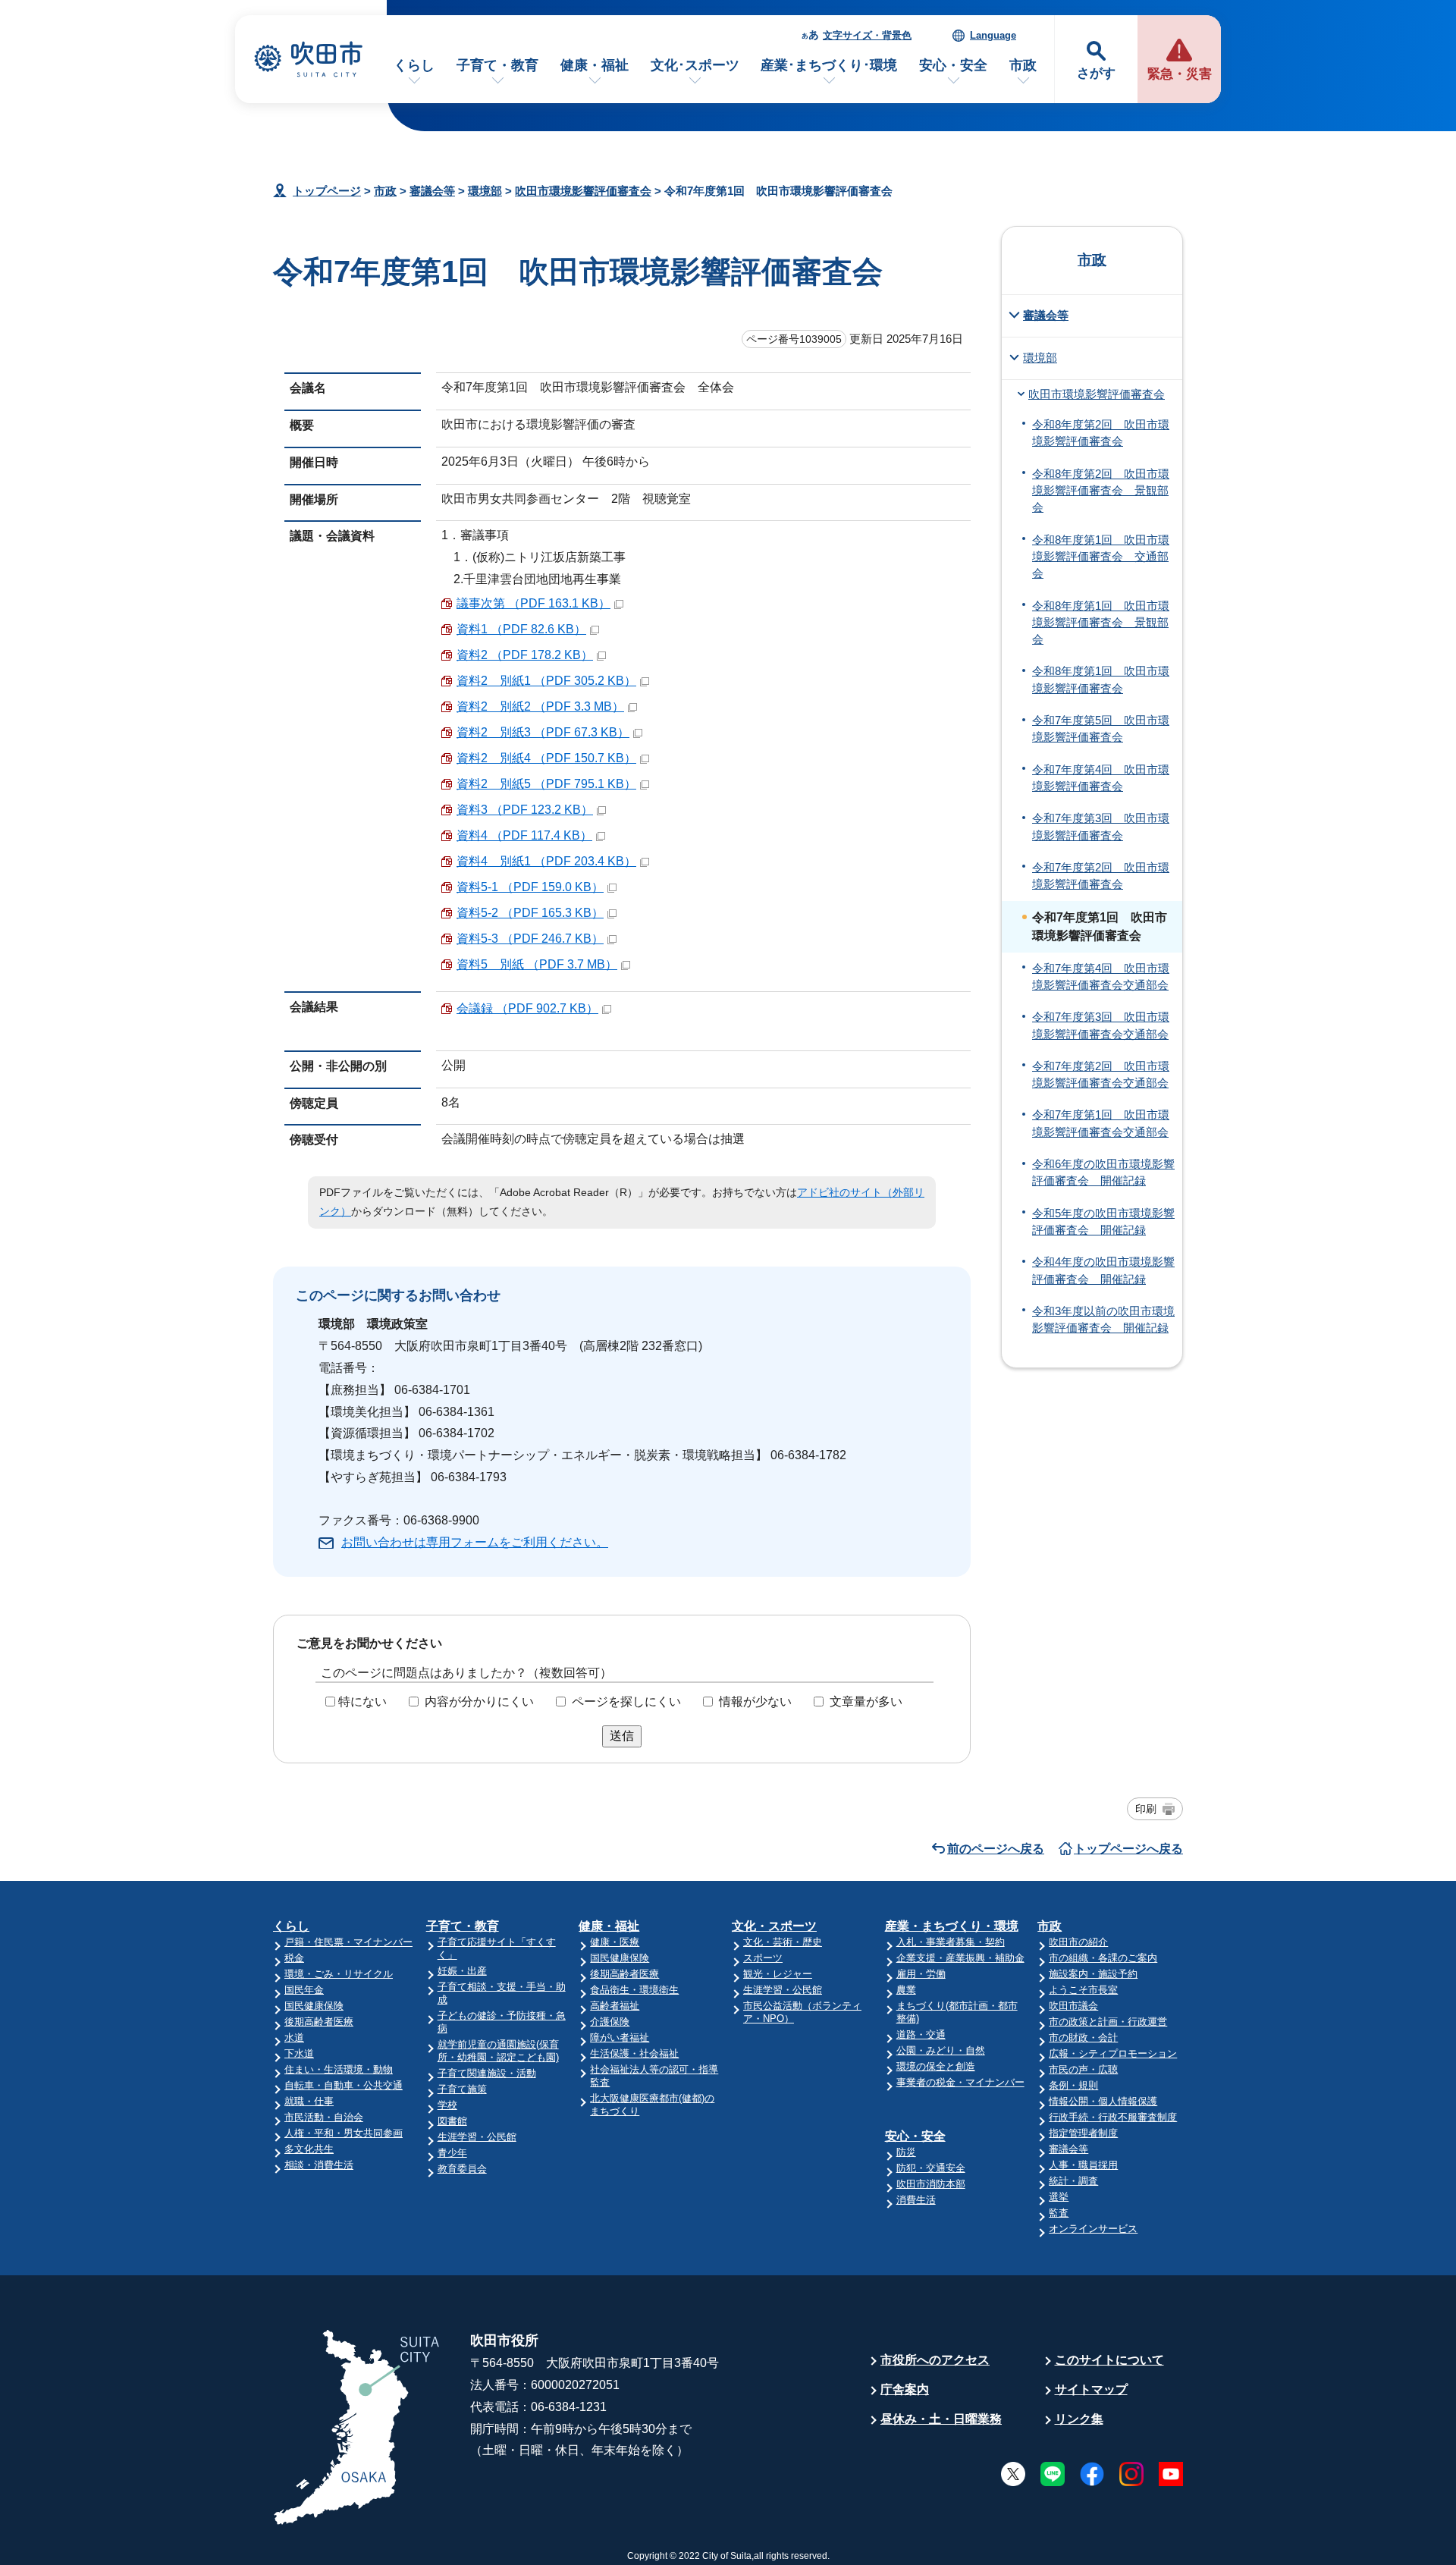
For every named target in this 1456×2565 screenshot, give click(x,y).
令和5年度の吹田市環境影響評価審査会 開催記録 (1103, 1222)
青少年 (452, 2153)
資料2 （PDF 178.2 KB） (525, 655)
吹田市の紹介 (1078, 1942)
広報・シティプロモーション (1113, 2053)
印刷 (1146, 1809)
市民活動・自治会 (324, 2117)
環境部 (485, 191)
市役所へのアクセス (935, 2360)
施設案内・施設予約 (1093, 1974)
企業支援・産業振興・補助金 (960, 1958)
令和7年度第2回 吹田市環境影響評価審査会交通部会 (1101, 1075)
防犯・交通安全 (931, 2168)
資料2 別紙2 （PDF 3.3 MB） (540, 706)
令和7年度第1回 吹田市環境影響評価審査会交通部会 (1101, 1123)
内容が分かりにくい (479, 1702)
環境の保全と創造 (936, 2066)
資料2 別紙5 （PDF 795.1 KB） (546, 784)
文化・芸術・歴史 (783, 1942)
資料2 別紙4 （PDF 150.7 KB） (546, 758)
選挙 (1059, 2197)
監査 (1059, 2213)
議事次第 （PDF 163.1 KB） (533, 603)
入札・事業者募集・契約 (951, 1942)
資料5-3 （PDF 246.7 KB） (530, 939)
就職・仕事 (309, 2101)
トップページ (327, 191)
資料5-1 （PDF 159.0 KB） (530, 887)
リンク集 (1079, 2419)
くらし (414, 65)
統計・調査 (1073, 2181)
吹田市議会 (1073, 2006)
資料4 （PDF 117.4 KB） (524, 835)
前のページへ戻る (996, 1849)
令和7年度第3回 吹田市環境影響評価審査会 (1101, 827)
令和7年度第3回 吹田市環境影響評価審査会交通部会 (1101, 1025)
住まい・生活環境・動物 (339, 2069)
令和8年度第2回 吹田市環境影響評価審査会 (1101, 433)
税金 (294, 1958)
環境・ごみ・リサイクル (339, 1974)
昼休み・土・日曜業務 (941, 2419)
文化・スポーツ (774, 1926)
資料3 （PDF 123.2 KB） (525, 810)
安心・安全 (953, 65)
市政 (1023, 65)
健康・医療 (615, 1942)
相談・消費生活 (319, 2165)
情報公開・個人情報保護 (1103, 2101)
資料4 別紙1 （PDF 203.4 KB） (546, 861)
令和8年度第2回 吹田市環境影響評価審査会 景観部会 (1101, 491)
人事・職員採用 (1083, 2165)
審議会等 (432, 191)
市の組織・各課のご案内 (1103, 1958)
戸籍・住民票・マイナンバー (348, 1942)
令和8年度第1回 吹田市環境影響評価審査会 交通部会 (1101, 557)
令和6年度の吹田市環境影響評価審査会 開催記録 (1103, 1173)
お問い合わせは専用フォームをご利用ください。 (475, 1542)
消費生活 (916, 2200)
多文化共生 (309, 2149)
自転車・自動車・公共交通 (344, 2085)
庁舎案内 (905, 2389)
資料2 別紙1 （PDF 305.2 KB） (546, 681)
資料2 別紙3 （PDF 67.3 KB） (543, 732)
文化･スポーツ (695, 65)
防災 (906, 2152)
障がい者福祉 (620, 2038)
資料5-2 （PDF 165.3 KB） (530, 913)
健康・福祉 (595, 65)
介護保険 (610, 2022)
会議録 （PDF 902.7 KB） (527, 1008)
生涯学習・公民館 (477, 2137)
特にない (362, 1702)
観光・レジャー (778, 1974)
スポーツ (763, 1958)
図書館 (452, 2121)
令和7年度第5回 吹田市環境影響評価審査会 (1101, 729)
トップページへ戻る (1128, 1849)
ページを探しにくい (626, 1702)
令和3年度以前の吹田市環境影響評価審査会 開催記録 (1103, 1320)
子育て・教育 (497, 65)
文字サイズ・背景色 (867, 35)
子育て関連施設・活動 (487, 2073)
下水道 (299, 2053)
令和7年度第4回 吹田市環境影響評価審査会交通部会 (1101, 977)
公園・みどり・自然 (941, 2050)
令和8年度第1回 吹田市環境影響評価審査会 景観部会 (1101, 623)
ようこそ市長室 (1083, 1990)
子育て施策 (462, 2089)
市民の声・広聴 (1083, 2069)
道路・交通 (921, 2034)
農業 (906, 1990)
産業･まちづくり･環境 (829, 65)
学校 (447, 2105)
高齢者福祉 (615, 2006)
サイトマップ (1091, 2389)
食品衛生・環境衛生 (634, 1990)
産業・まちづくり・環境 (952, 1926)
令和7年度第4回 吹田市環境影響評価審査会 (1101, 778)
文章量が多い (866, 1702)
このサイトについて (1109, 2360)
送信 (622, 1736)
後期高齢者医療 (319, 2022)
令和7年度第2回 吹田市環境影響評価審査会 (1101, 876)
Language (993, 35)
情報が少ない (755, 1702)
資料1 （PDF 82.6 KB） (521, 629)
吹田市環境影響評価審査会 (583, 191)
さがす (1096, 73)
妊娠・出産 (462, 1971)
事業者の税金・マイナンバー (960, 2082)
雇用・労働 (921, 1974)
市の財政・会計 (1083, 2038)
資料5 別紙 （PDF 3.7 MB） (537, 964)
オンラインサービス (1093, 2229)
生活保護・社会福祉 (634, 2053)
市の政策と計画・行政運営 (1108, 2022)
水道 (294, 2038)
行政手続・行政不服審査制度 (1113, 2117)
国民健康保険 (314, 2006)
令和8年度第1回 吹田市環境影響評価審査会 (1101, 680)
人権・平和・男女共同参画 (344, 2133)
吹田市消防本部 (931, 2184)
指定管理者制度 (1083, 2133)
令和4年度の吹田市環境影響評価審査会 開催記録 (1103, 1270)
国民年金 (304, 1990)
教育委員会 (462, 2169)
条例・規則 (1073, 2085)
